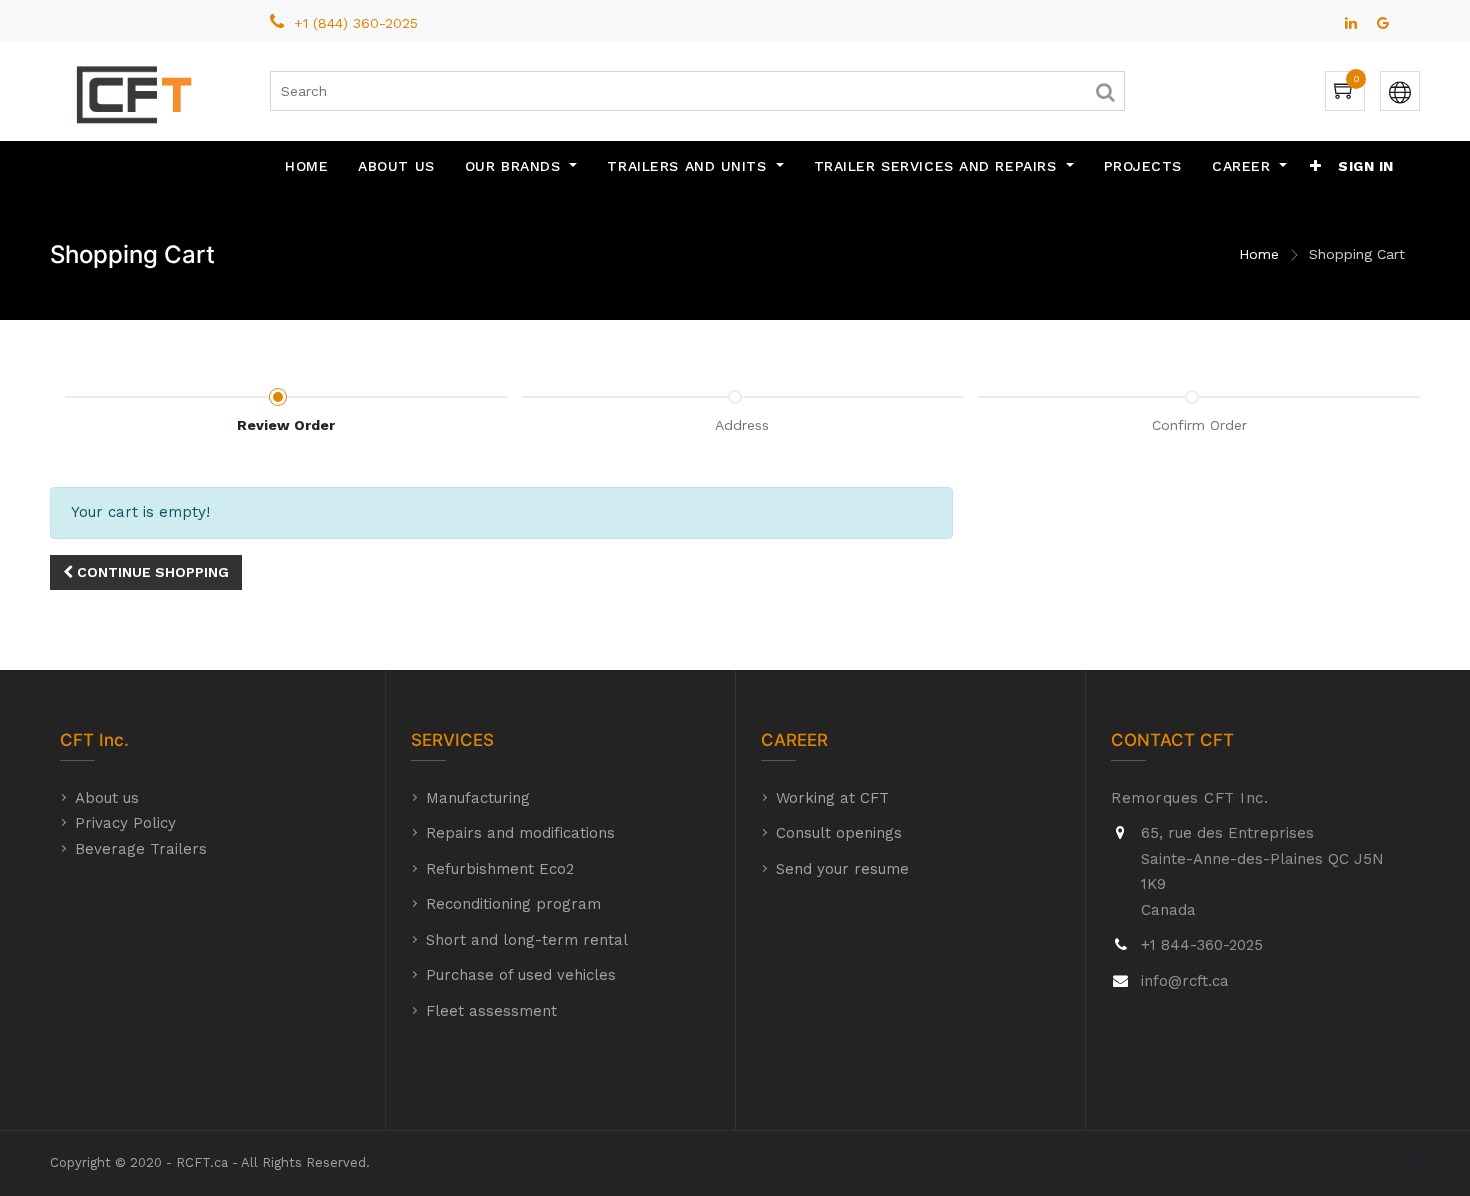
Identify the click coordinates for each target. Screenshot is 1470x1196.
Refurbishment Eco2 (500, 869)
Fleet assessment (491, 1011)
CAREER (794, 740)
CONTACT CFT (1172, 740)
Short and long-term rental (527, 940)
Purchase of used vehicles (521, 975)
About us (107, 798)
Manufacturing (478, 798)
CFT (77, 740)
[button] (1316, 166)
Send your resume (842, 869)
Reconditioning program (513, 904)
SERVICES (452, 740)
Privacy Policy (125, 823)
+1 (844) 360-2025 (358, 23)
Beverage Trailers (141, 849)
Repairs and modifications (520, 833)
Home (1259, 254)
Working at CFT (832, 798)
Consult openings (839, 833)
